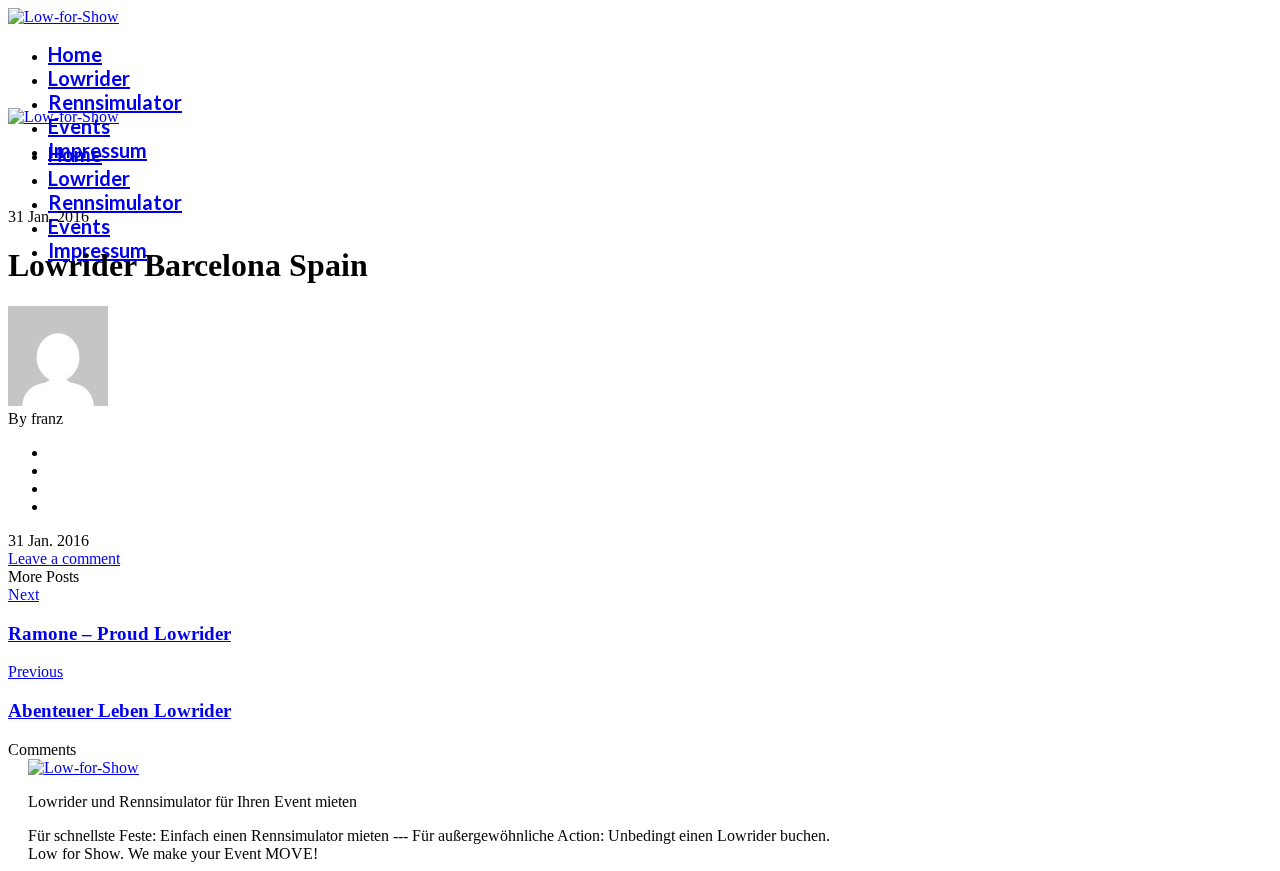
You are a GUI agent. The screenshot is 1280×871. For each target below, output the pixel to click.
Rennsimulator (115, 102)
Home (75, 54)
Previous (35, 671)
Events (79, 126)
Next (23, 594)
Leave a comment (64, 558)
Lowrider (89, 78)
